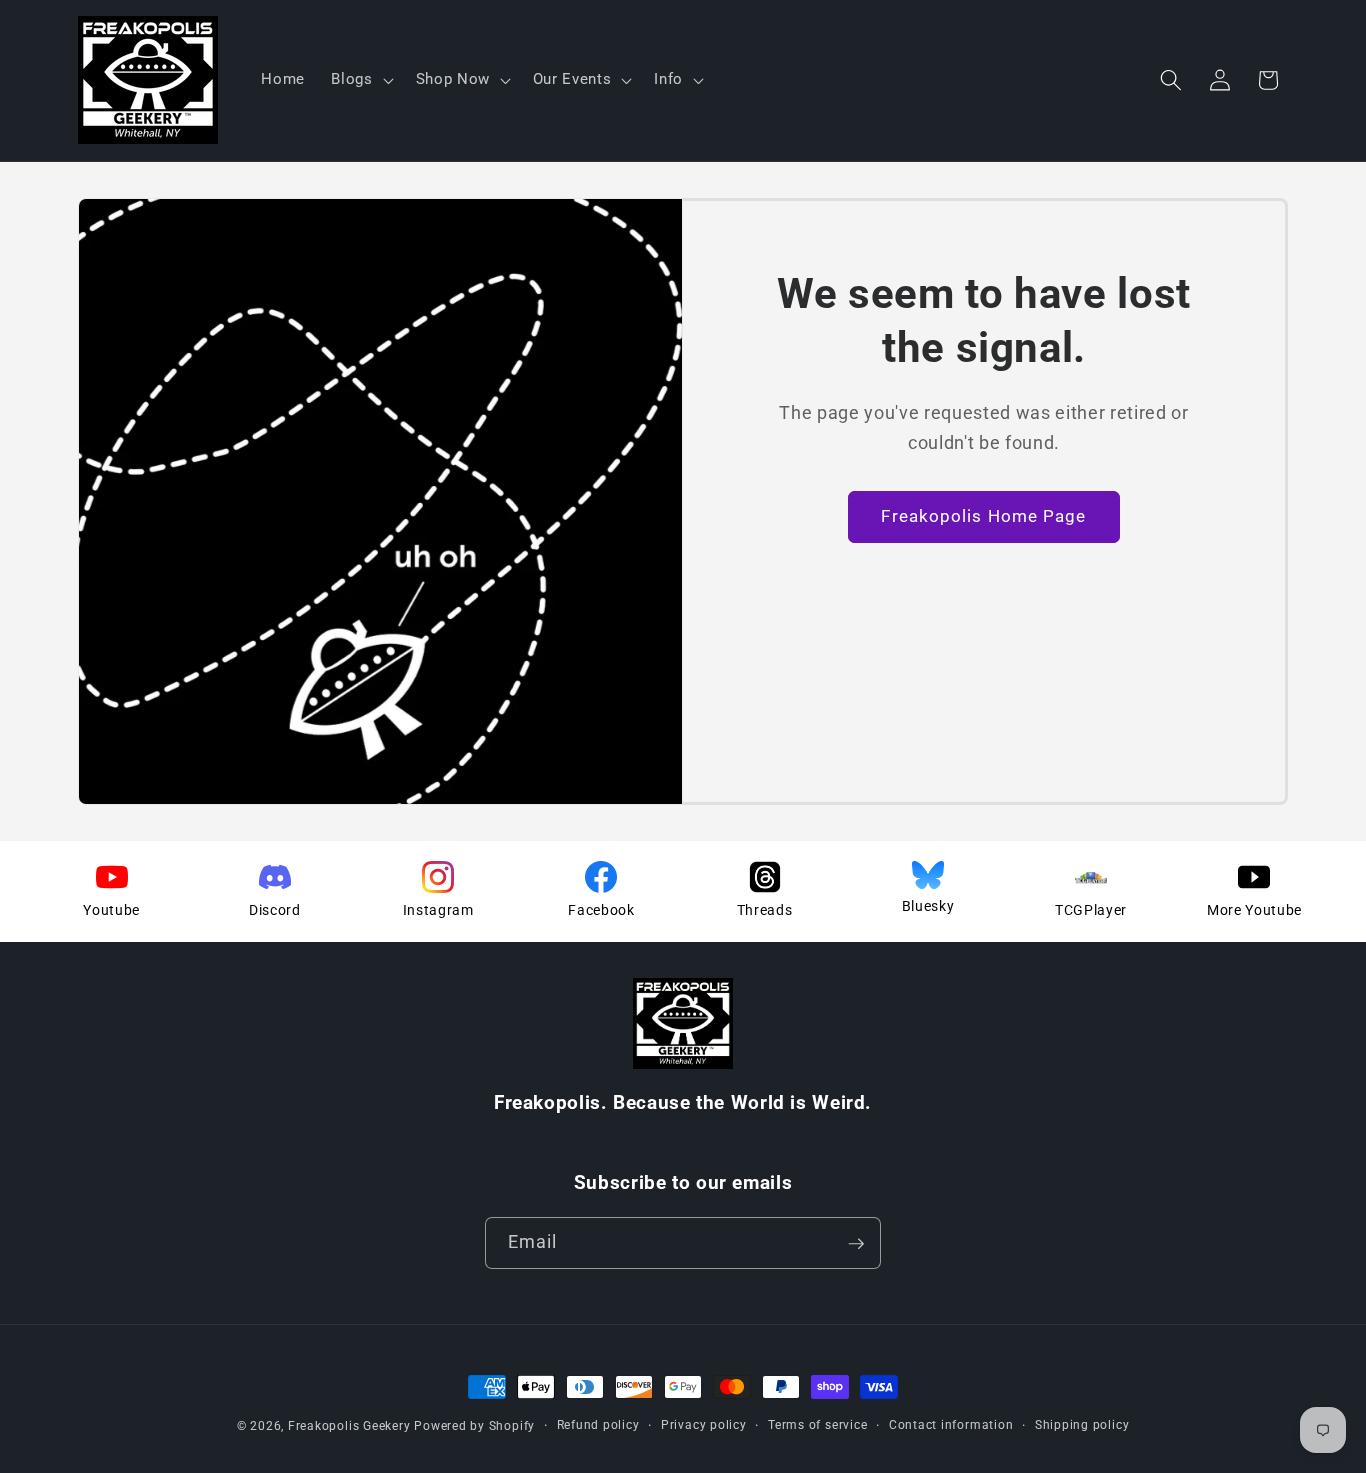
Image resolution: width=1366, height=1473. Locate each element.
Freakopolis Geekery (349, 1426)
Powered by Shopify (474, 1426)
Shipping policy (1082, 1425)
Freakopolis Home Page (983, 516)
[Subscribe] (856, 1244)
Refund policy (598, 1425)
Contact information (951, 1425)
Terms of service (817, 1425)
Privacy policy (704, 1425)
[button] (360, 80)
